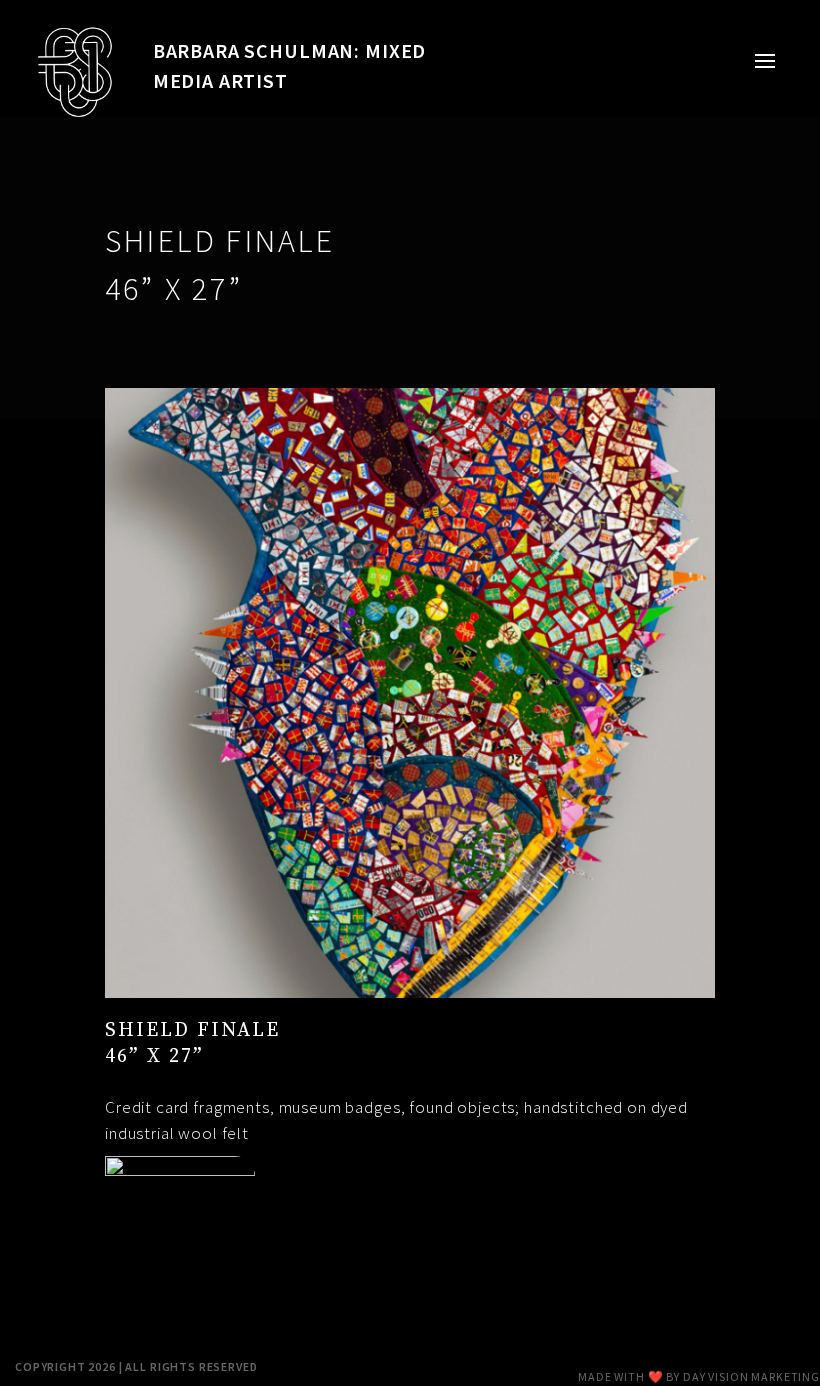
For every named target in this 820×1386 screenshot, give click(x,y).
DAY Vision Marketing (751, 1376)
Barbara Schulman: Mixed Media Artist (290, 65)
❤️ (656, 1376)
